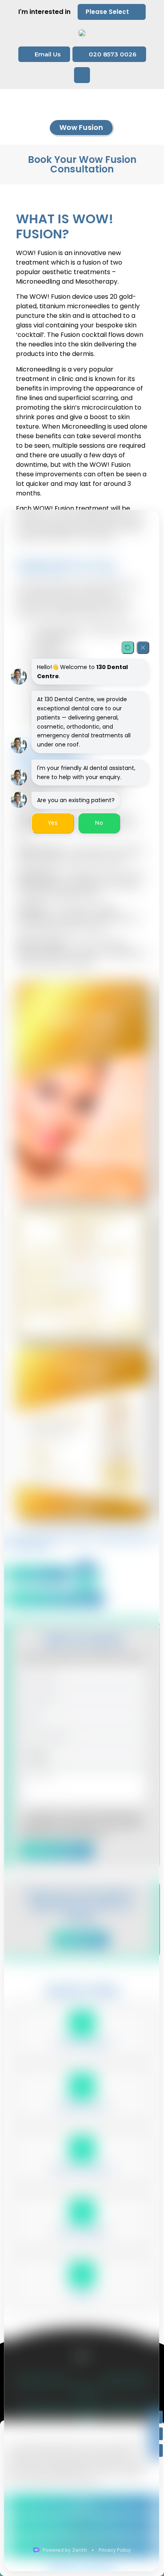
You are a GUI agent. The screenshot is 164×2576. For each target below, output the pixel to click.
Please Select (107, 12)
